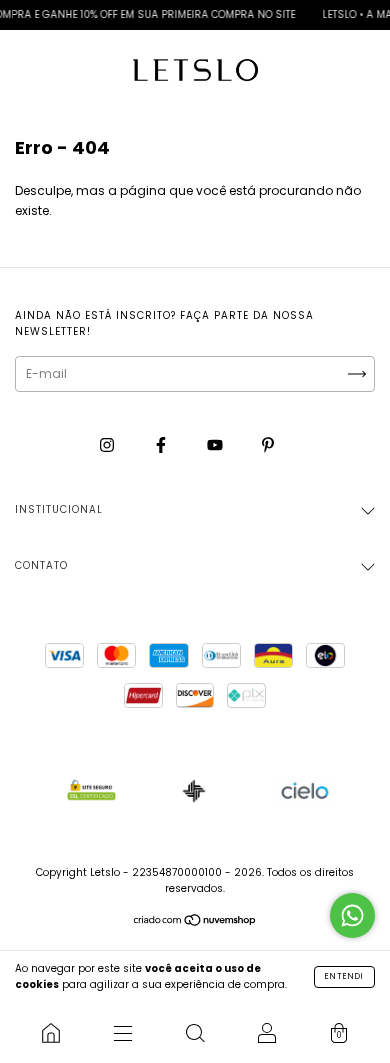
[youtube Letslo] (216, 444)
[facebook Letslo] (162, 444)
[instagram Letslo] (108, 444)
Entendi (344, 976)
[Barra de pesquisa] (195, 1033)
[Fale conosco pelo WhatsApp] (352, 915)
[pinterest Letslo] (268, 444)
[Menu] (123, 1033)
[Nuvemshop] (195, 922)
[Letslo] (51, 1033)
